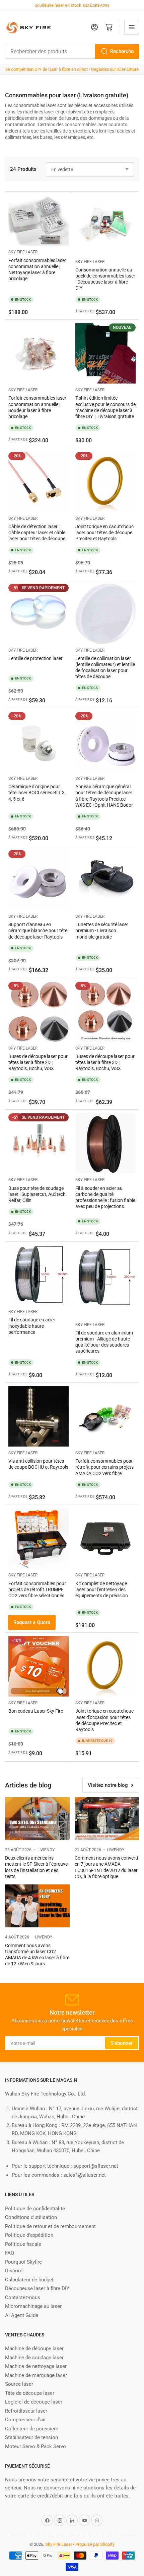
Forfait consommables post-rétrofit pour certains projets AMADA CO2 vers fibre (105, 1467)
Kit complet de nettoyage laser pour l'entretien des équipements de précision (102, 1589)
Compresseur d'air (25, 2420)
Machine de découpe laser (34, 2348)
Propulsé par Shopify (95, 2544)
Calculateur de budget (29, 2280)
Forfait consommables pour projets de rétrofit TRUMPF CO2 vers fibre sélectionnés (37, 1589)
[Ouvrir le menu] (132, 27)
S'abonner (122, 2043)
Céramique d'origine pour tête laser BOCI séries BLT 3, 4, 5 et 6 (37, 793)
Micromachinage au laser (33, 2306)
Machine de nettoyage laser (36, 2366)
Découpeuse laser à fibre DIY (37, 2288)
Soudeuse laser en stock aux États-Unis (72, 5)
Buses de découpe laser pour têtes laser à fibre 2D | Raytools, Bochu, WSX (38, 1062)
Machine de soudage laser (34, 2358)
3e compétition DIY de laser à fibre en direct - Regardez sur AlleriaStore (72, 69)
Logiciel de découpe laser (34, 2402)
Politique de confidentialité (35, 2209)
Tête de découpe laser (30, 2393)
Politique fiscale (23, 2244)
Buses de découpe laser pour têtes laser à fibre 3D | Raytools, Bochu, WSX (105, 1062)
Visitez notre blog (108, 1785)
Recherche (122, 51)
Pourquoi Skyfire (23, 2262)
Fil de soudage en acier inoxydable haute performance (32, 1326)
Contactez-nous (23, 2297)
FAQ (10, 2253)
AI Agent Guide (22, 2315)
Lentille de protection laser (35, 658)
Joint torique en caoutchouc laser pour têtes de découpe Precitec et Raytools (104, 533)
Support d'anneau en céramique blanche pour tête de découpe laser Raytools (38, 930)
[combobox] (72, 51)
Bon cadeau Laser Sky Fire (36, 1711)
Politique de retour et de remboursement (50, 2226)
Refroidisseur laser (26, 2411)
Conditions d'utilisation (31, 2217)
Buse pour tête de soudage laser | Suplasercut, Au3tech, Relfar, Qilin (38, 1194)
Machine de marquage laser (36, 2375)
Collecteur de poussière (32, 2429)
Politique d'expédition (29, 2235)
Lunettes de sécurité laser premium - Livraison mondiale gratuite (102, 930)
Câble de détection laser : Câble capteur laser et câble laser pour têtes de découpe (37, 533)
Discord (14, 2271)
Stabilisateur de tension (31, 2437)
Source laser (19, 2384)
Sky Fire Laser (23, 252)
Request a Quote (32, 1622)
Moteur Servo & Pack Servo (35, 2446)
